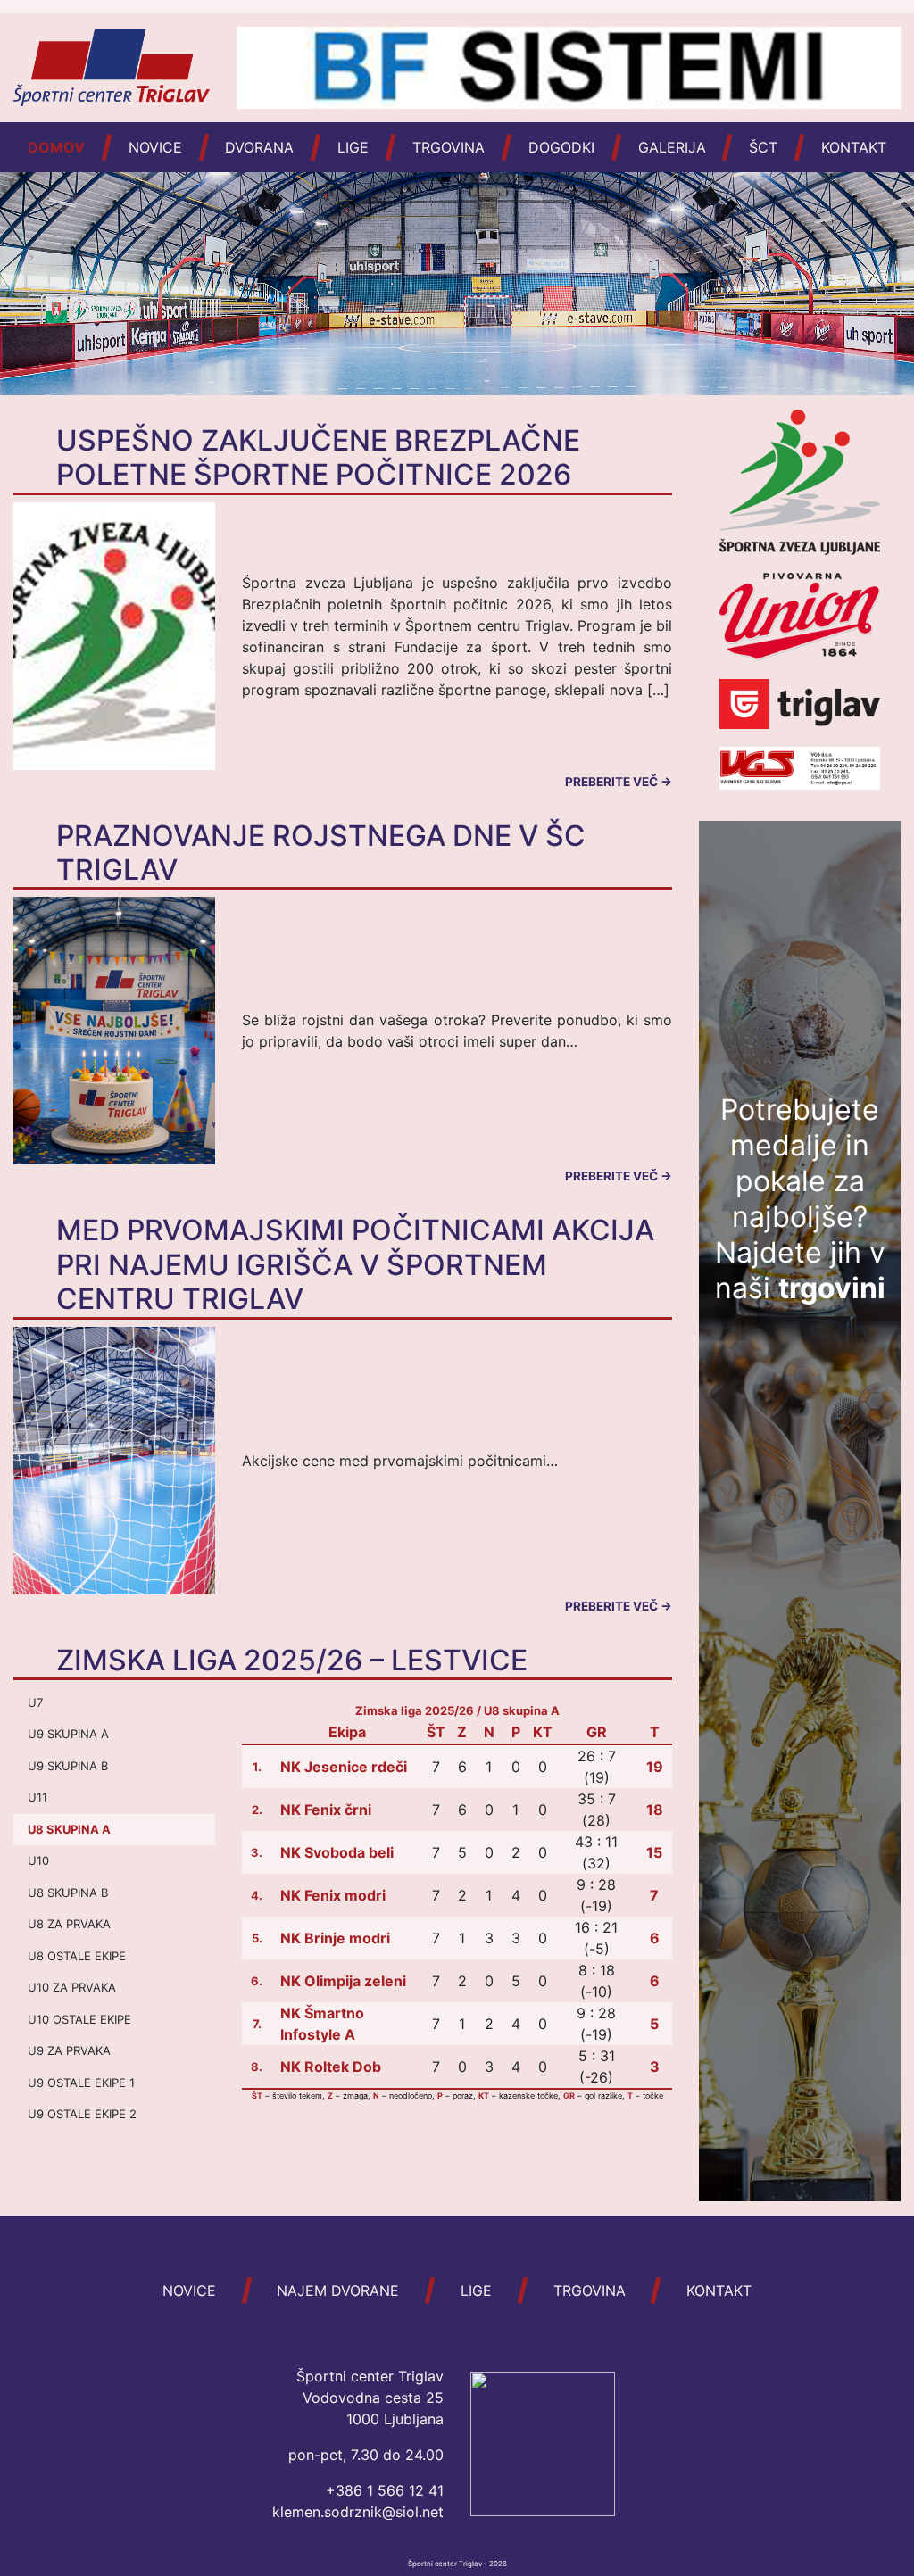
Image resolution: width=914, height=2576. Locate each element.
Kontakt (854, 147)
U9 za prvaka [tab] (69, 2050)
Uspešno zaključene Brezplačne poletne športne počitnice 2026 (318, 457)
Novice (155, 147)
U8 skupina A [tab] (69, 1829)
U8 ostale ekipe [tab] (77, 1956)
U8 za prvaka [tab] (69, 1924)
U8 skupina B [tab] (68, 1893)
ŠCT (763, 147)
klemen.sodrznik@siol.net (358, 2512)
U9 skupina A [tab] (68, 1734)
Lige (353, 147)
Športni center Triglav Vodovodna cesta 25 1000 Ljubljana (370, 2398)
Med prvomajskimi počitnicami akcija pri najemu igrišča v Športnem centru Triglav (355, 1264)
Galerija (672, 147)
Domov (56, 147)
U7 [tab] (35, 1702)
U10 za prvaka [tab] (72, 1987)
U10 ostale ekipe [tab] (79, 2019)
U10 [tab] (38, 1860)
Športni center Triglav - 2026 (457, 2564)
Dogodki (561, 147)
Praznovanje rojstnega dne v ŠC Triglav (321, 853)
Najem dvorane (338, 2290)
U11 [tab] (37, 1797)
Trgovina (449, 147)
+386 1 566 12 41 (385, 2490)
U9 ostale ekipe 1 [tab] (81, 2083)
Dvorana (259, 147)
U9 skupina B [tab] (68, 1766)
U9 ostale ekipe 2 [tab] (82, 2114)
